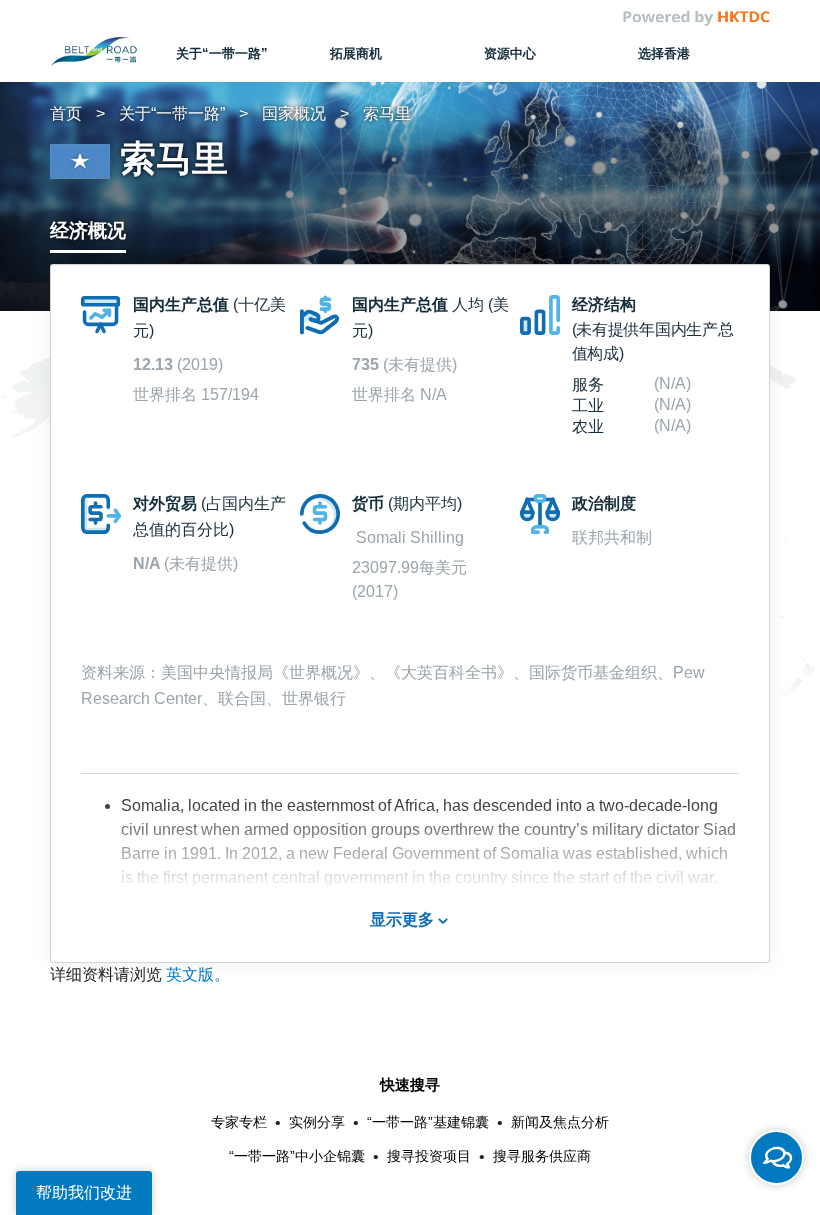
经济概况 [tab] (88, 230)
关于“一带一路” (172, 113)
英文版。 (198, 974)
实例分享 (317, 1122)
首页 (66, 113)
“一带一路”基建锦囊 (428, 1122)
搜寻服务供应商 (542, 1156)
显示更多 (404, 919)
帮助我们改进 (84, 1192)
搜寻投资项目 (429, 1156)
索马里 (387, 113)
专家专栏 (239, 1122)
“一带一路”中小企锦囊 (297, 1156)
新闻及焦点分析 (560, 1122)
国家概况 (294, 113)
